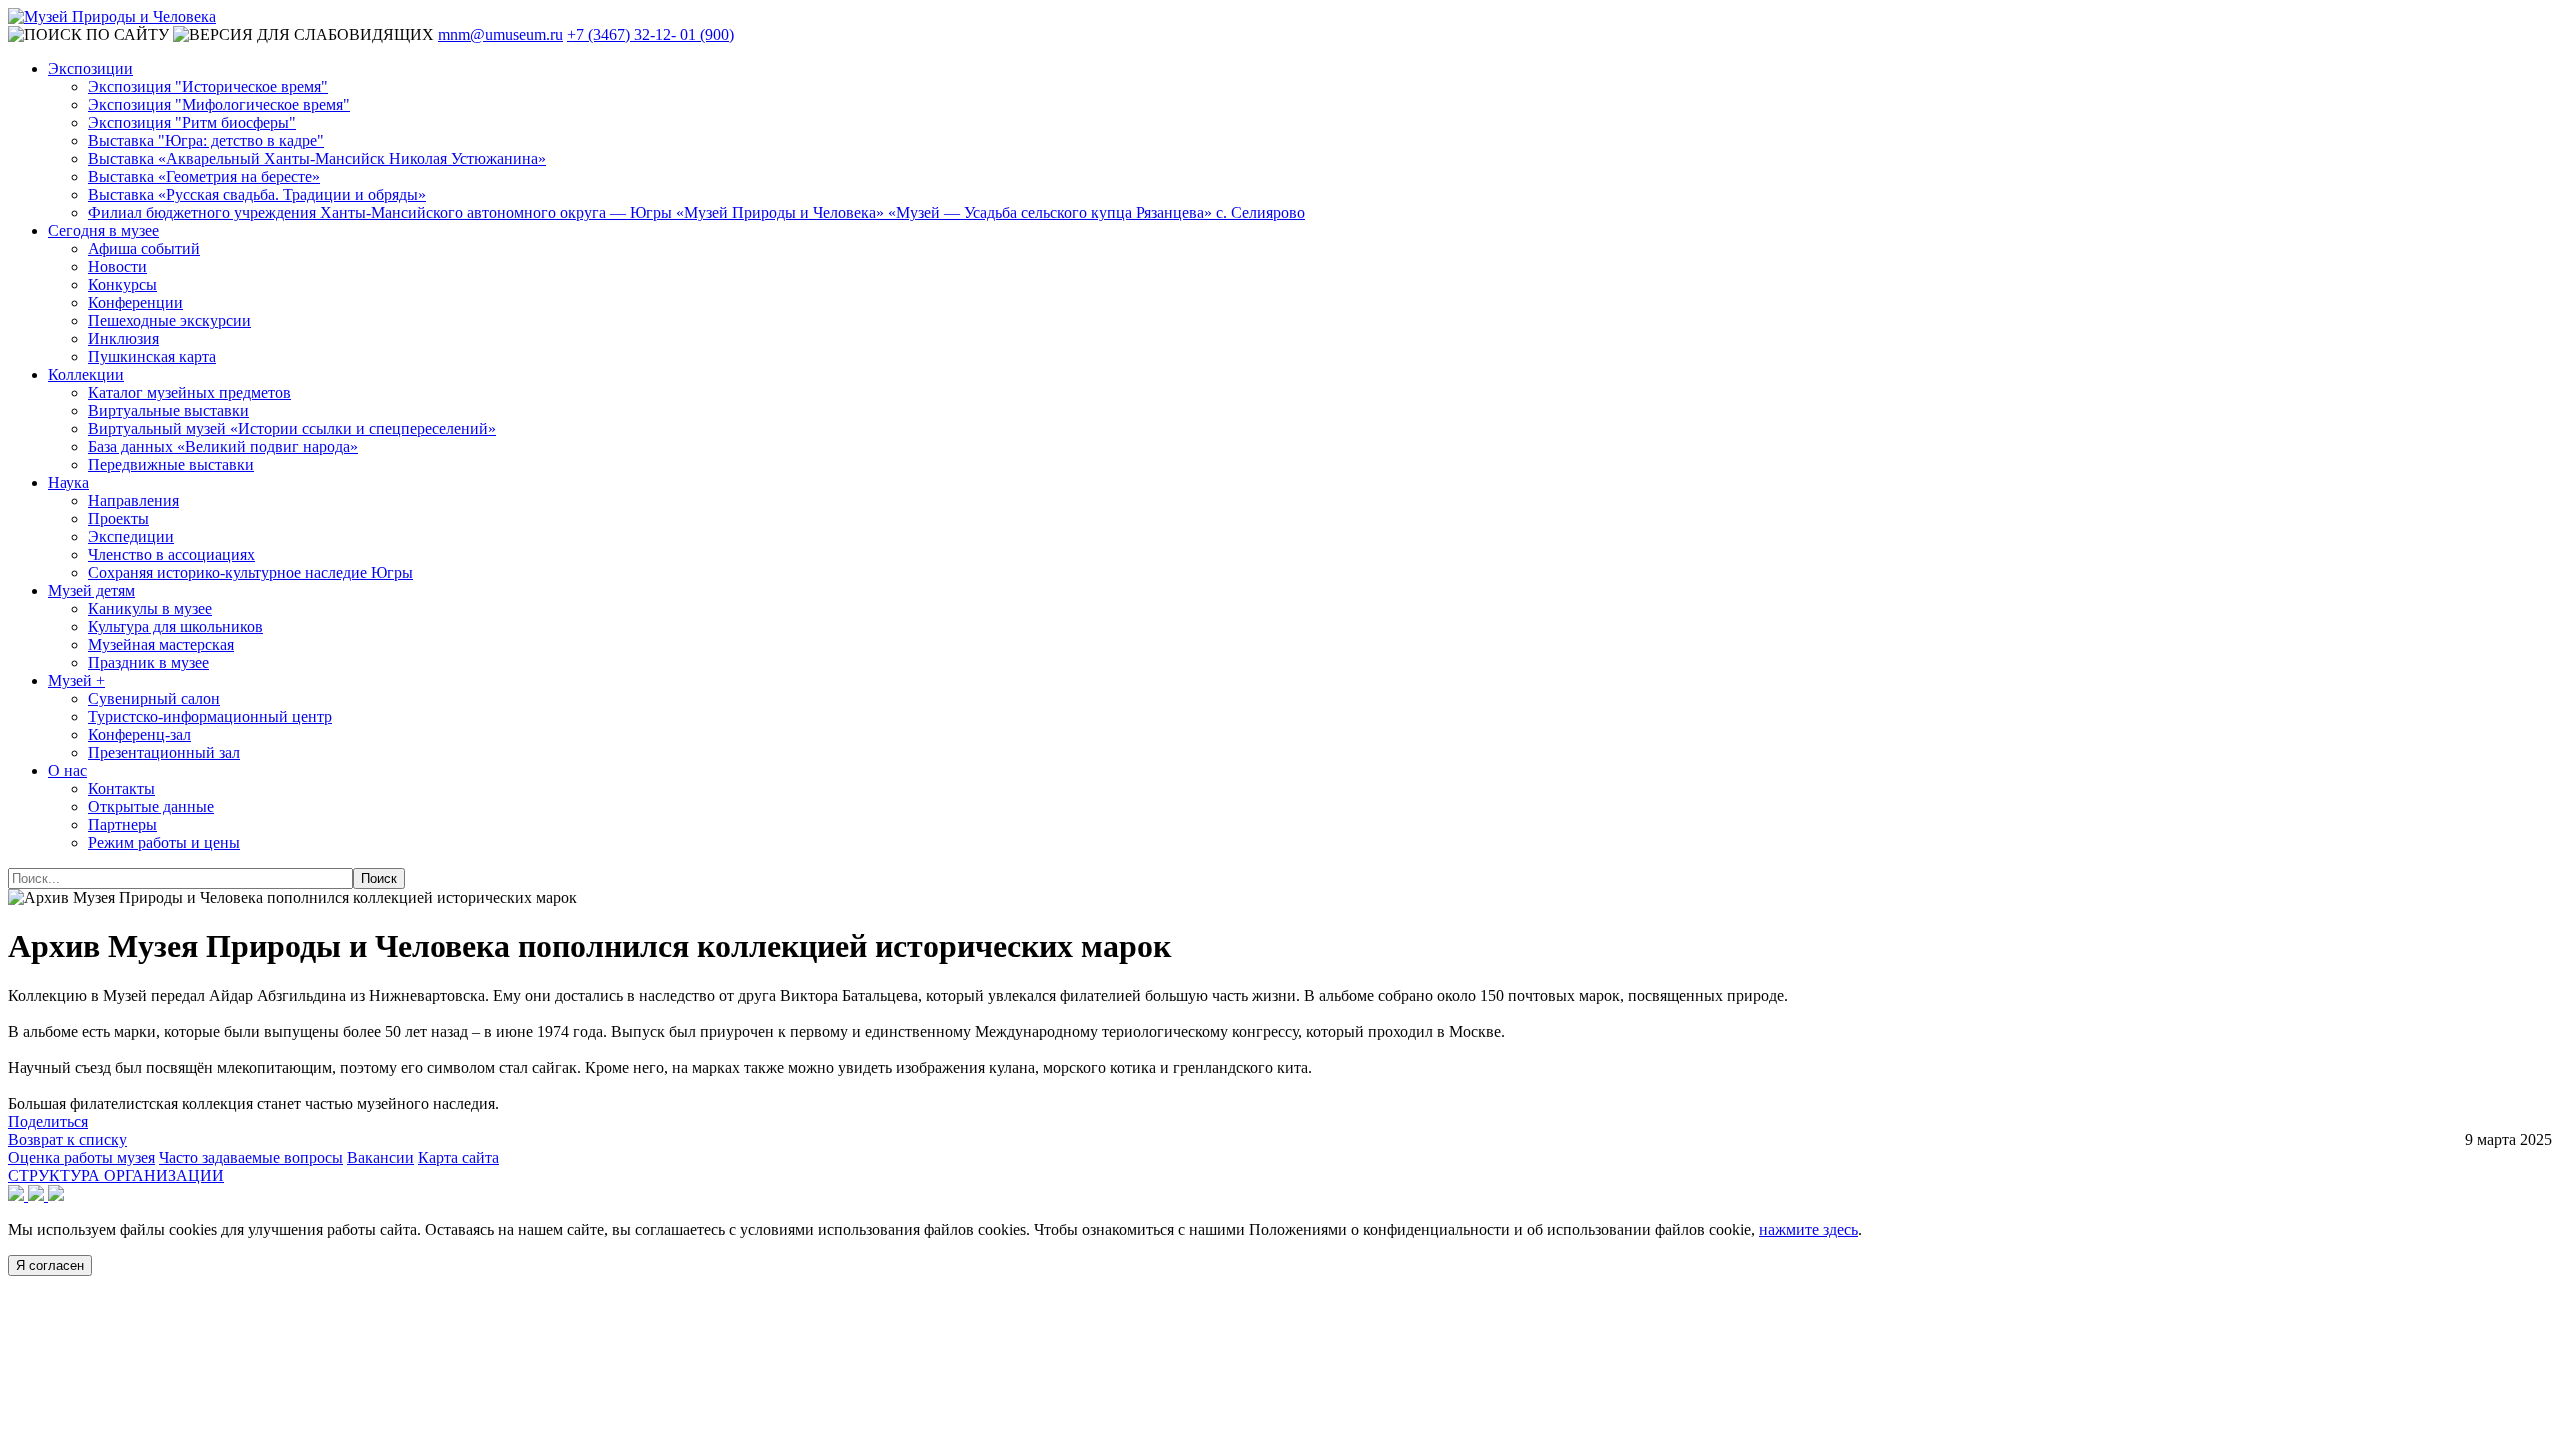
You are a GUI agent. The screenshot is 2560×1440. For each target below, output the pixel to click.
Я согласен (50, 1265)
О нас (67, 770)
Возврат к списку (67, 1139)
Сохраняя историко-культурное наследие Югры (250, 572)
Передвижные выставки (171, 464)
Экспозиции (90, 68)
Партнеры (122, 824)
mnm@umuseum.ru (500, 34)
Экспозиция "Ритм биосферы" (192, 122)
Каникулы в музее (150, 608)
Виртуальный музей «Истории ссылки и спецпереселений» (292, 428)
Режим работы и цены (164, 842)
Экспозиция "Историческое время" (208, 86)
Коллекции (86, 374)
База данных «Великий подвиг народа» (223, 446)
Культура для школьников (175, 626)
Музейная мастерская (161, 644)
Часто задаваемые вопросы (251, 1157)
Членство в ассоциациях (171, 554)
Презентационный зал (164, 752)
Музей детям (91, 590)
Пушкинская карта (152, 356)
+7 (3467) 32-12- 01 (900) (650, 34)
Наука (68, 482)
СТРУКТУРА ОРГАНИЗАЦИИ (116, 1175)
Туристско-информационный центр (210, 716)
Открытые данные (151, 806)
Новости (117, 266)
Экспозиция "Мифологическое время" (219, 104)
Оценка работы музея (81, 1157)
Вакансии (380, 1157)
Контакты (121, 788)
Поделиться (48, 1121)
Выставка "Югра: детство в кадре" (206, 140)
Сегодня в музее (103, 230)
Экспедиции (131, 536)
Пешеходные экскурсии (169, 320)
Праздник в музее (148, 662)
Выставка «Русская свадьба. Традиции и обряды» (257, 194)
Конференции (135, 302)
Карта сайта (458, 1157)
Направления (133, 500)
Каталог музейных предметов (189, 392)
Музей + (76, 680)
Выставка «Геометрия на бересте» (204, 176)
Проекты (118, 518)
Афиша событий (144, 248)
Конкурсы (122, 284)
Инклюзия (123, 338)
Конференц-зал (139, 734)
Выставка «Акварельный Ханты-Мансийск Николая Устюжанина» (317, 158)
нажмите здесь (1808, 1229)
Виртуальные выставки (168, 410)
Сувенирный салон (154, 698)
